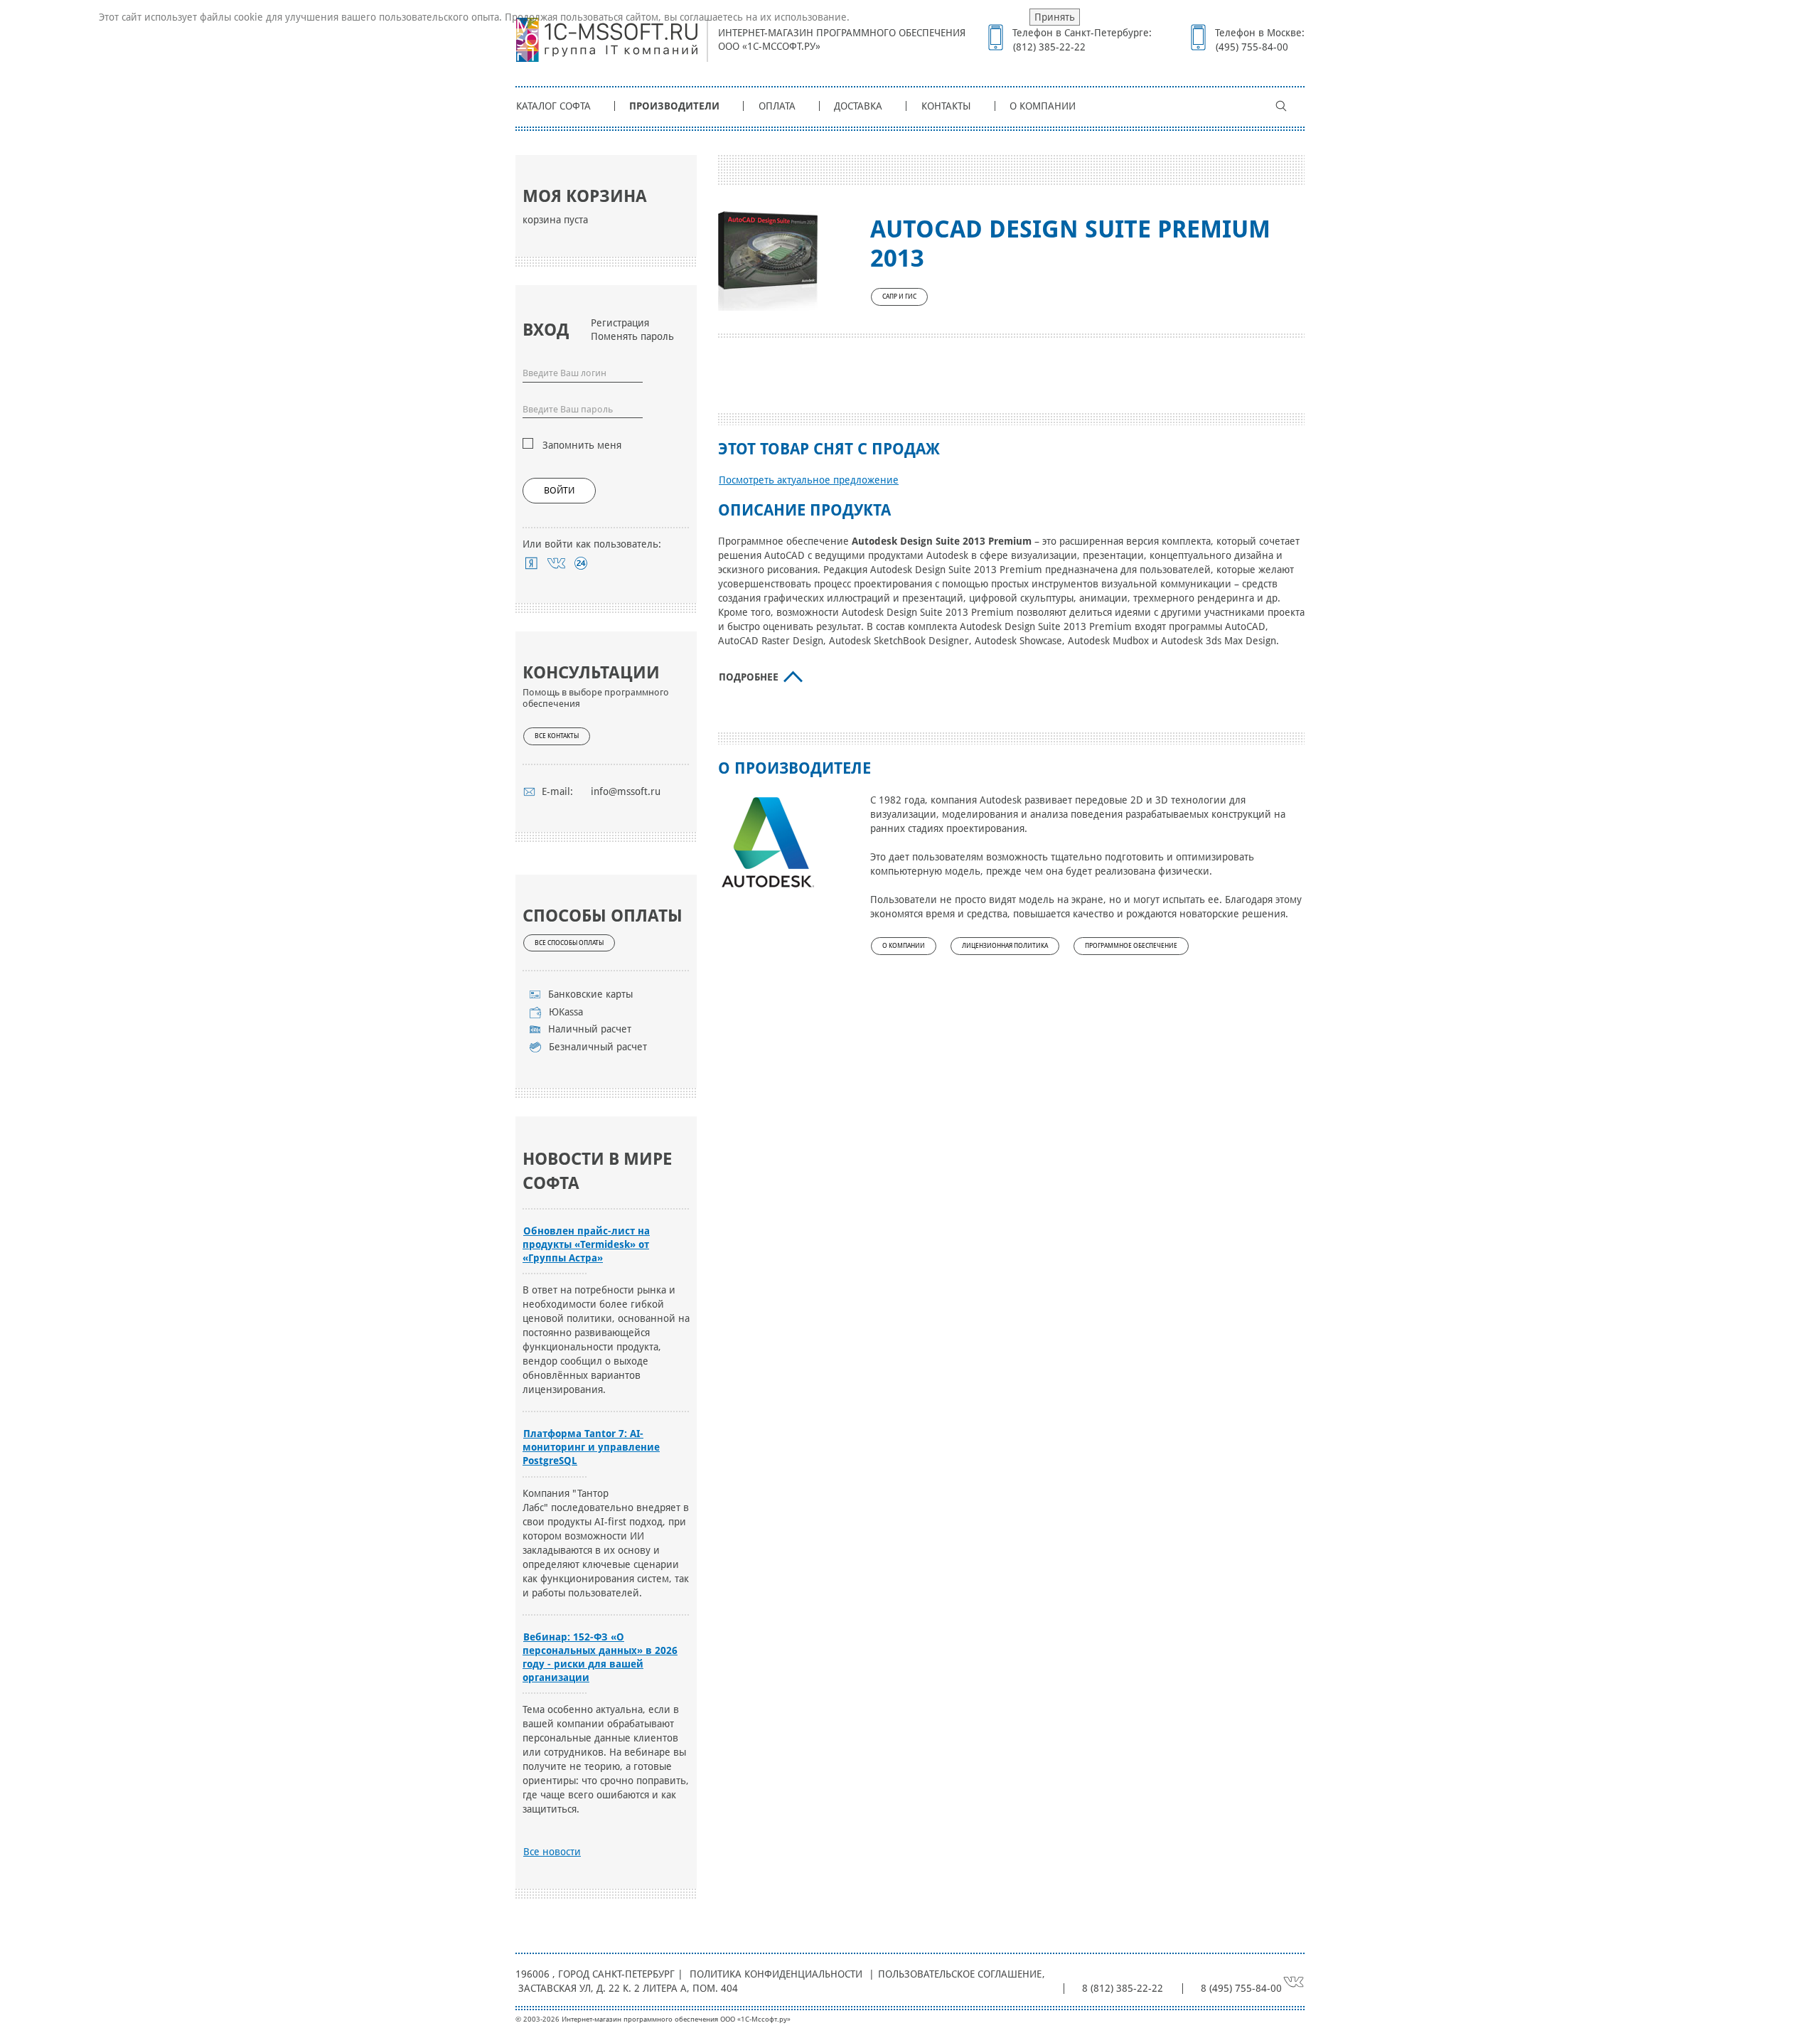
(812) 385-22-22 (1049, 47)
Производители (674, 106)
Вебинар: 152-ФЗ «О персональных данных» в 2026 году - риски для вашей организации (600, 1657)
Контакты (946, 106)
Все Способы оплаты (569, 943)
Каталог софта (553, 106)
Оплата (777, 106)
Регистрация (620, 323)
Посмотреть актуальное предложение (809, 480)
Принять (1055, 17)
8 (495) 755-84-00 (1241, 1988)
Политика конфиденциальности (776, 1974)
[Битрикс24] (581, 563)
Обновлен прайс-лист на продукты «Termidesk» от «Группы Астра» (586, 1244)
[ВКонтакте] (556, 563)
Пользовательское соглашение (960, 1974)
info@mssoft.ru (626, 791)
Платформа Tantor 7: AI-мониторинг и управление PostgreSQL (591, 1447)
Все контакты (557, 736)
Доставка (858, 106)
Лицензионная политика (1005, 946)
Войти (559, 490)
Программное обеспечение (1131, 946)
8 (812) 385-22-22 (1123, 1988)
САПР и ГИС (899, 297)
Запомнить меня (582, 445)
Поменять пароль (632, 336)
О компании (1043, 106)
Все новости (552, 1852)
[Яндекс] (531, 563)
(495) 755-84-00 (1252, 47)
